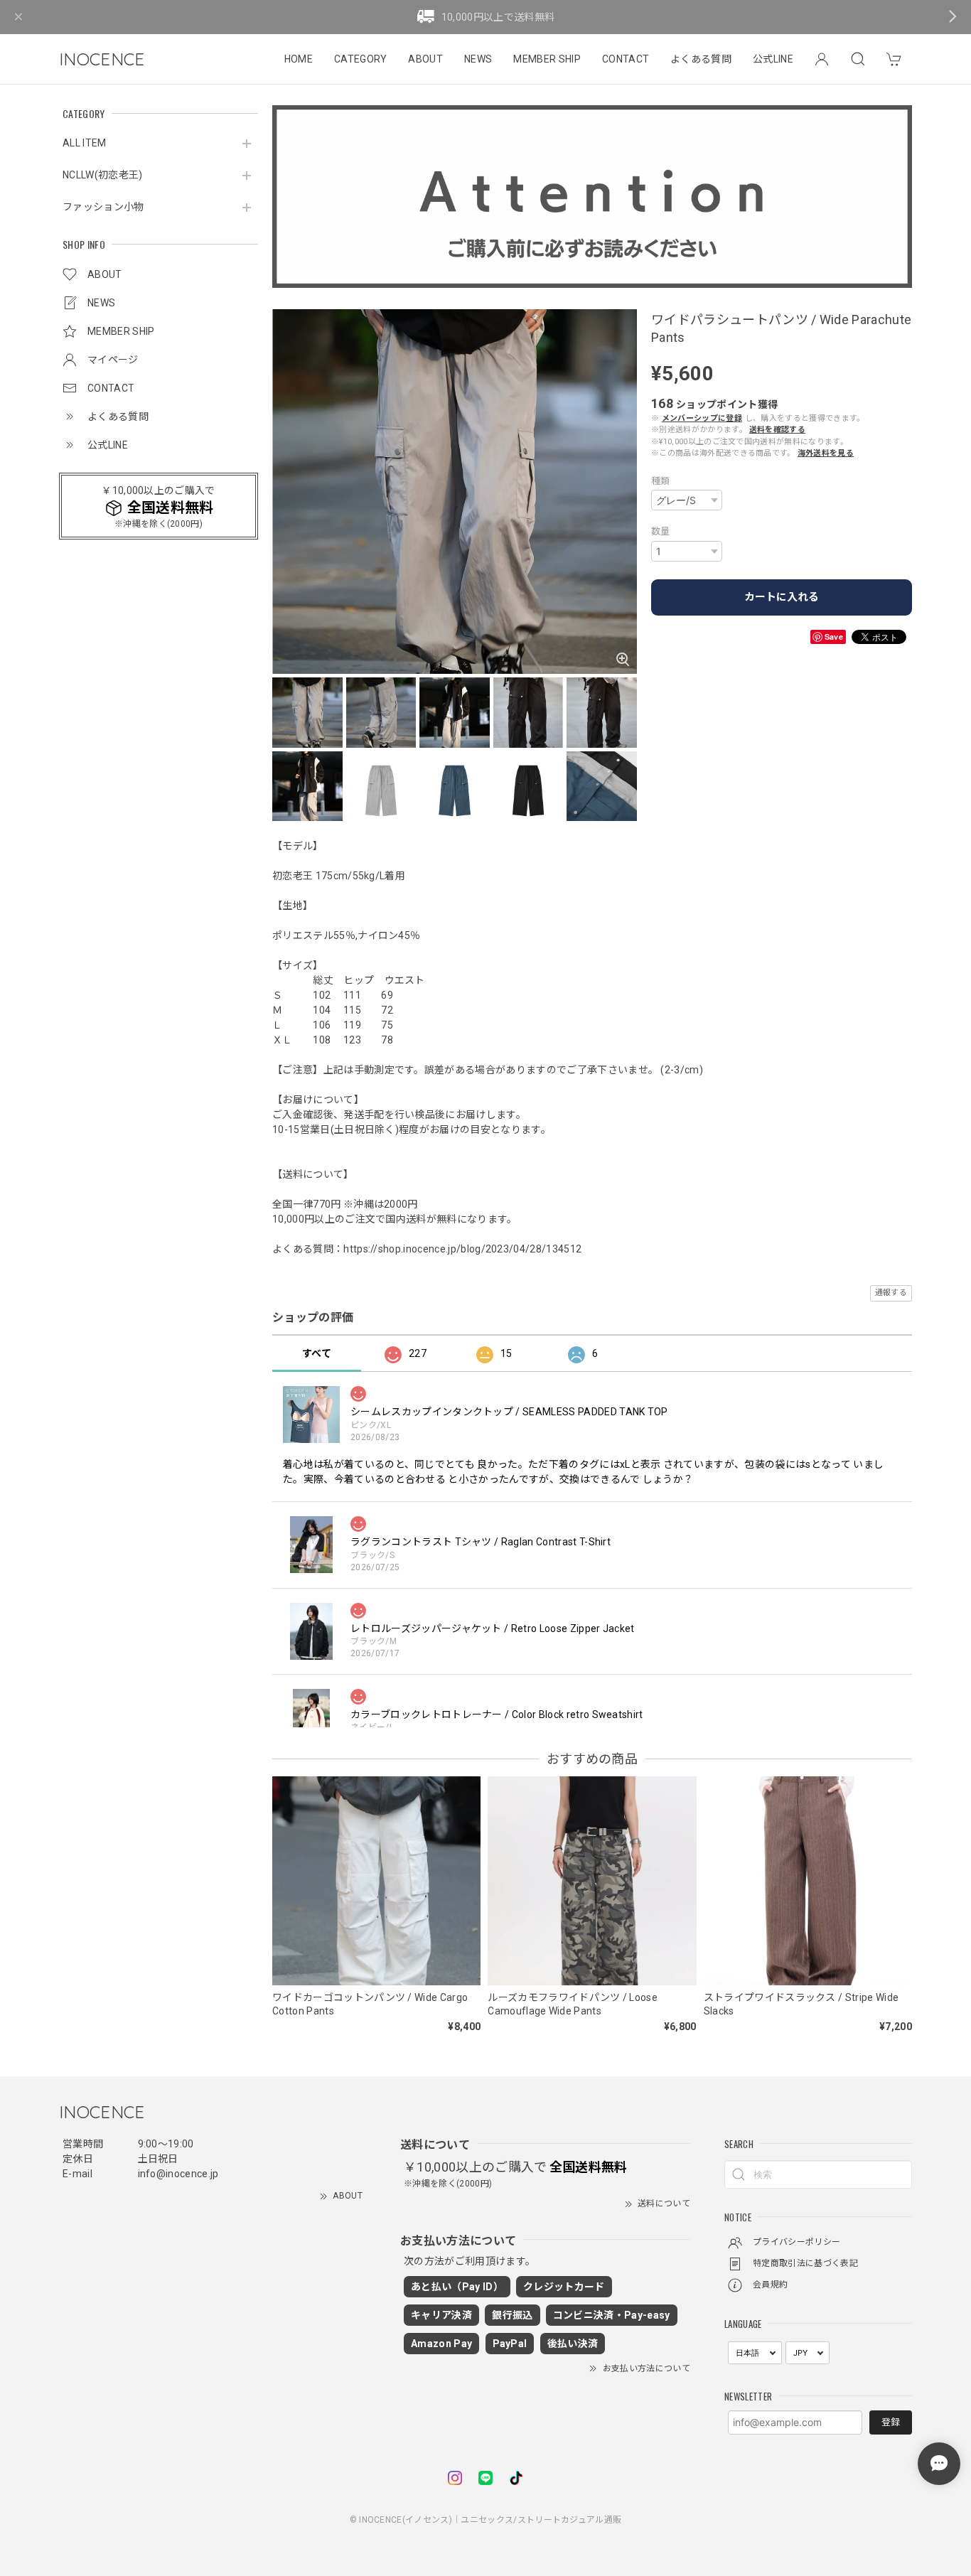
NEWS (478, 59)
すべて (317, 1353)
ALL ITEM (85, 143)
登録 (891, 2422)
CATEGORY (361, 59)
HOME (299, 59)
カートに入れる (782, 597)
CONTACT (626, 59)
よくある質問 (701, 59)
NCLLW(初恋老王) (103, 175)
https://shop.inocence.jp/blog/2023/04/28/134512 (462, 1249)
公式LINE (773, 59)
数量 (661, 531)
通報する (891, 1293)
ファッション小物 (103, 207)
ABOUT (425, 59)
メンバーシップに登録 (702, 418)
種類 (661, 481)
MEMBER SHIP (547, 59)
